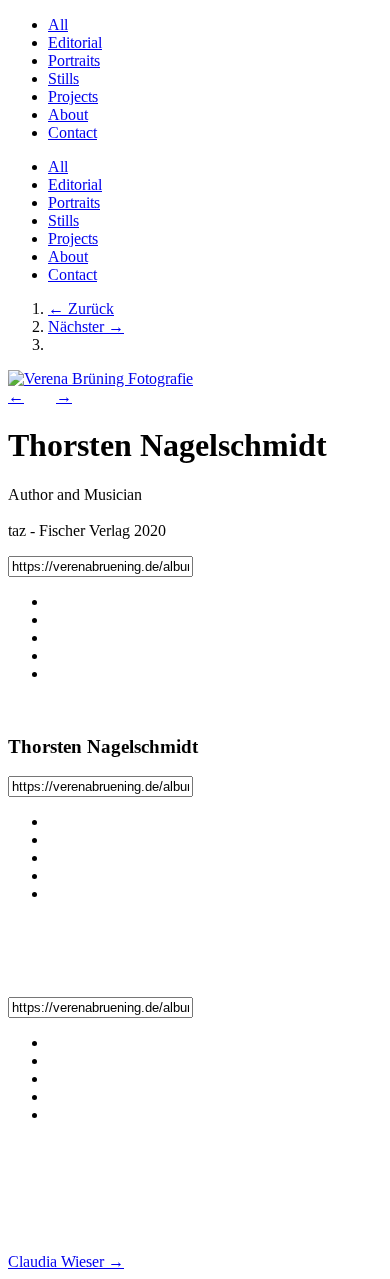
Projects (73, 96)
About (68, 114)
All (58, 24)
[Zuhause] (100, 378)
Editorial (75, 42)
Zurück (81, 308)
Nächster (86, 326)
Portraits (74, 60)
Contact (72, 132)
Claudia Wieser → (66, 1261)
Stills (63, 78)
